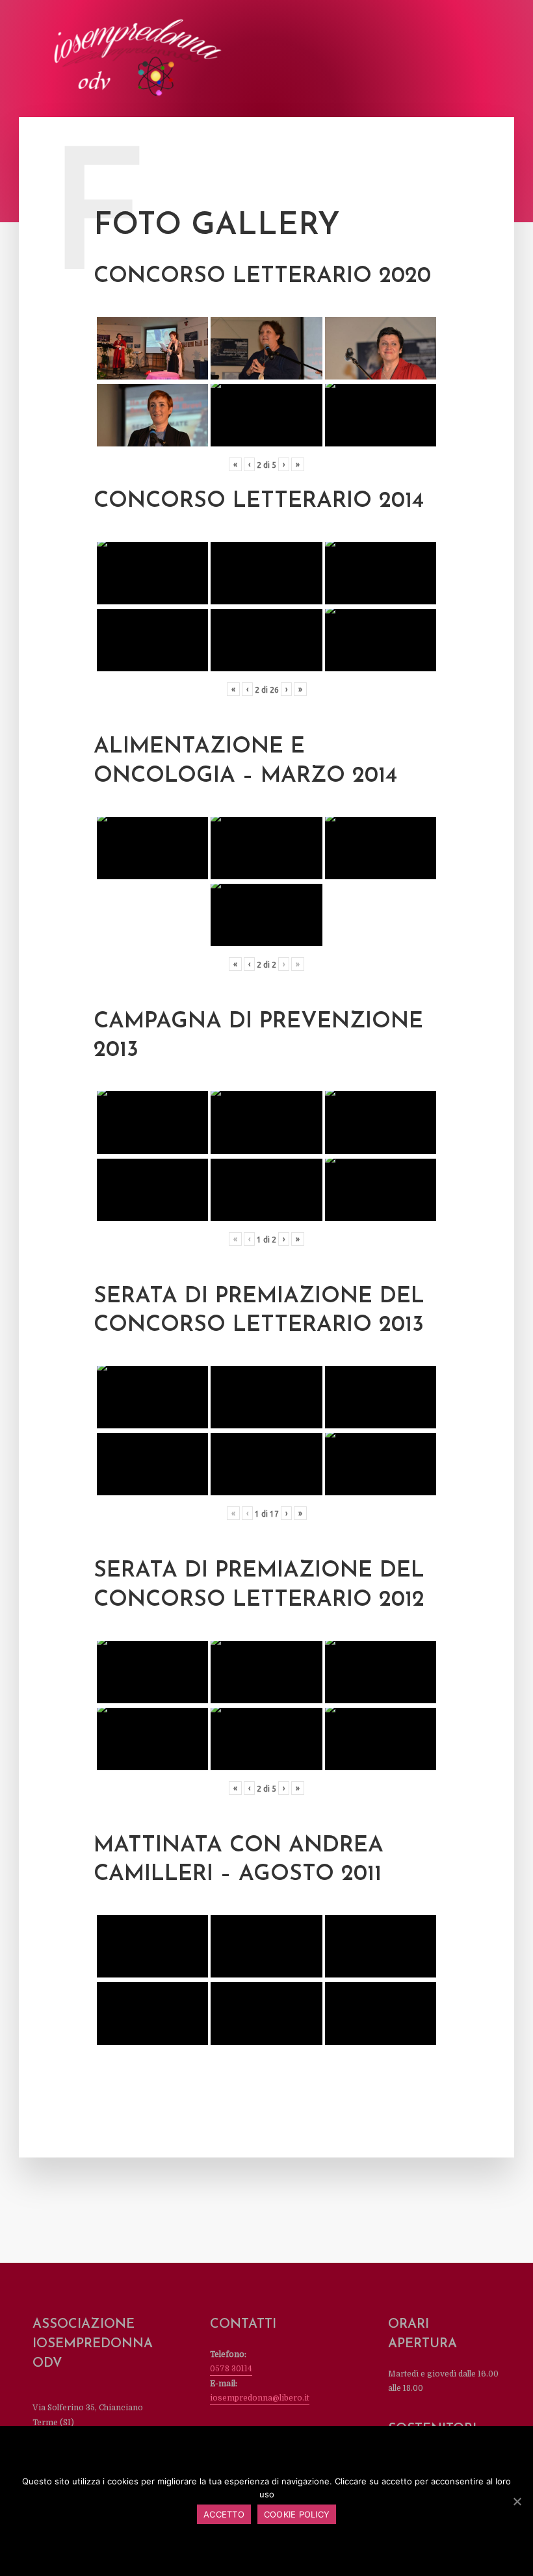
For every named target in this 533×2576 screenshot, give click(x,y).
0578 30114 (231, 2369)
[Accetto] (517, 2501)
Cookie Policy (297, 2514)
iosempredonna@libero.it (260, 2398)
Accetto (224, 2514)
